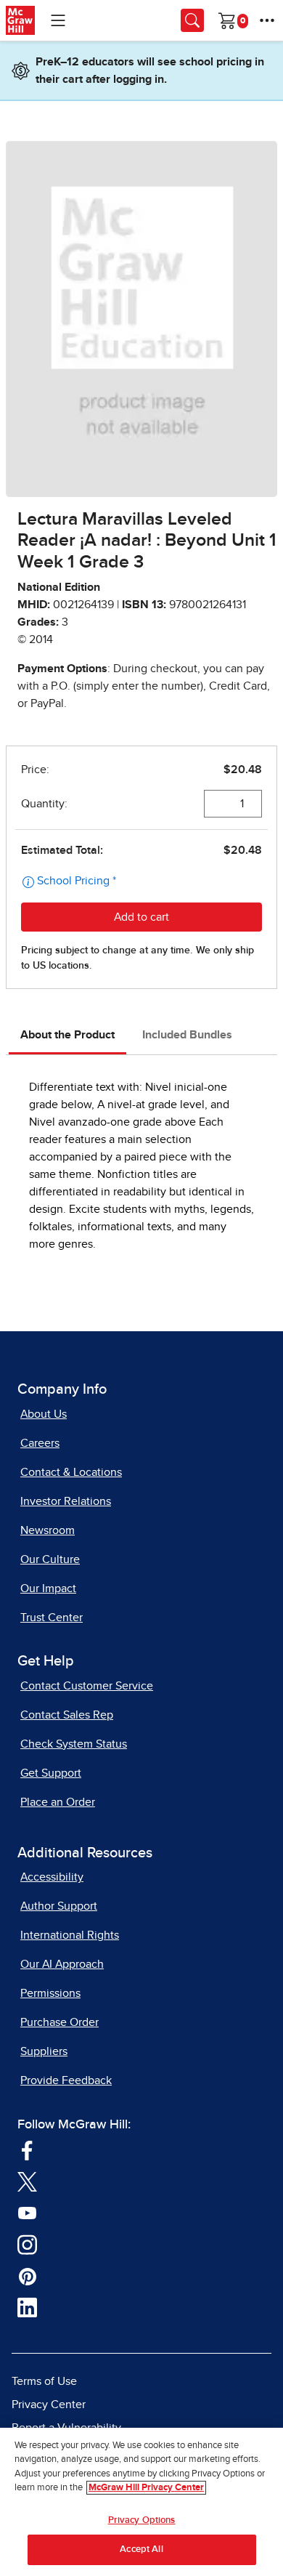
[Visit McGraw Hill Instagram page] (27, 2244)
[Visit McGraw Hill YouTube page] (27, 2212)
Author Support (59, 1906)
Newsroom (48, 1530)
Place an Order (58, 1802)
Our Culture (50, 1559)
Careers (40, 1443)
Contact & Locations (71, 1472)
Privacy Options (142, 2520)
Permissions (50, 1993)
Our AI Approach (62, 1964)
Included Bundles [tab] (187, 1035)
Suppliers (44, 2051)
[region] (141, 2502)
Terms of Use (44, 2381)
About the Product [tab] (67, 1035)
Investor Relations (66, 1501)
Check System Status (74, 1744)
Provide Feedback (66, 2080)
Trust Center (52, 1618)
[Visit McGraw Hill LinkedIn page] (27, 2307)
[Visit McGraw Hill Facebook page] (27, 2149)
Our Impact (48, 1588)
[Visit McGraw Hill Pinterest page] (27, 2275)
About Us (44, 1414)
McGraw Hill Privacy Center (146, 2488)
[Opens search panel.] (192, 20)
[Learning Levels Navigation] (58, 20)
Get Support (51, 1773)
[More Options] (267, 20)
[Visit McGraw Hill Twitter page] (27, 2181)
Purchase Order (60, 2022)
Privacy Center (49, 2405)
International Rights (70, 1935)
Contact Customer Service (87, 1686)
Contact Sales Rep (67, 1715)
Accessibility (52, 1877)
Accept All (141, 2549)
